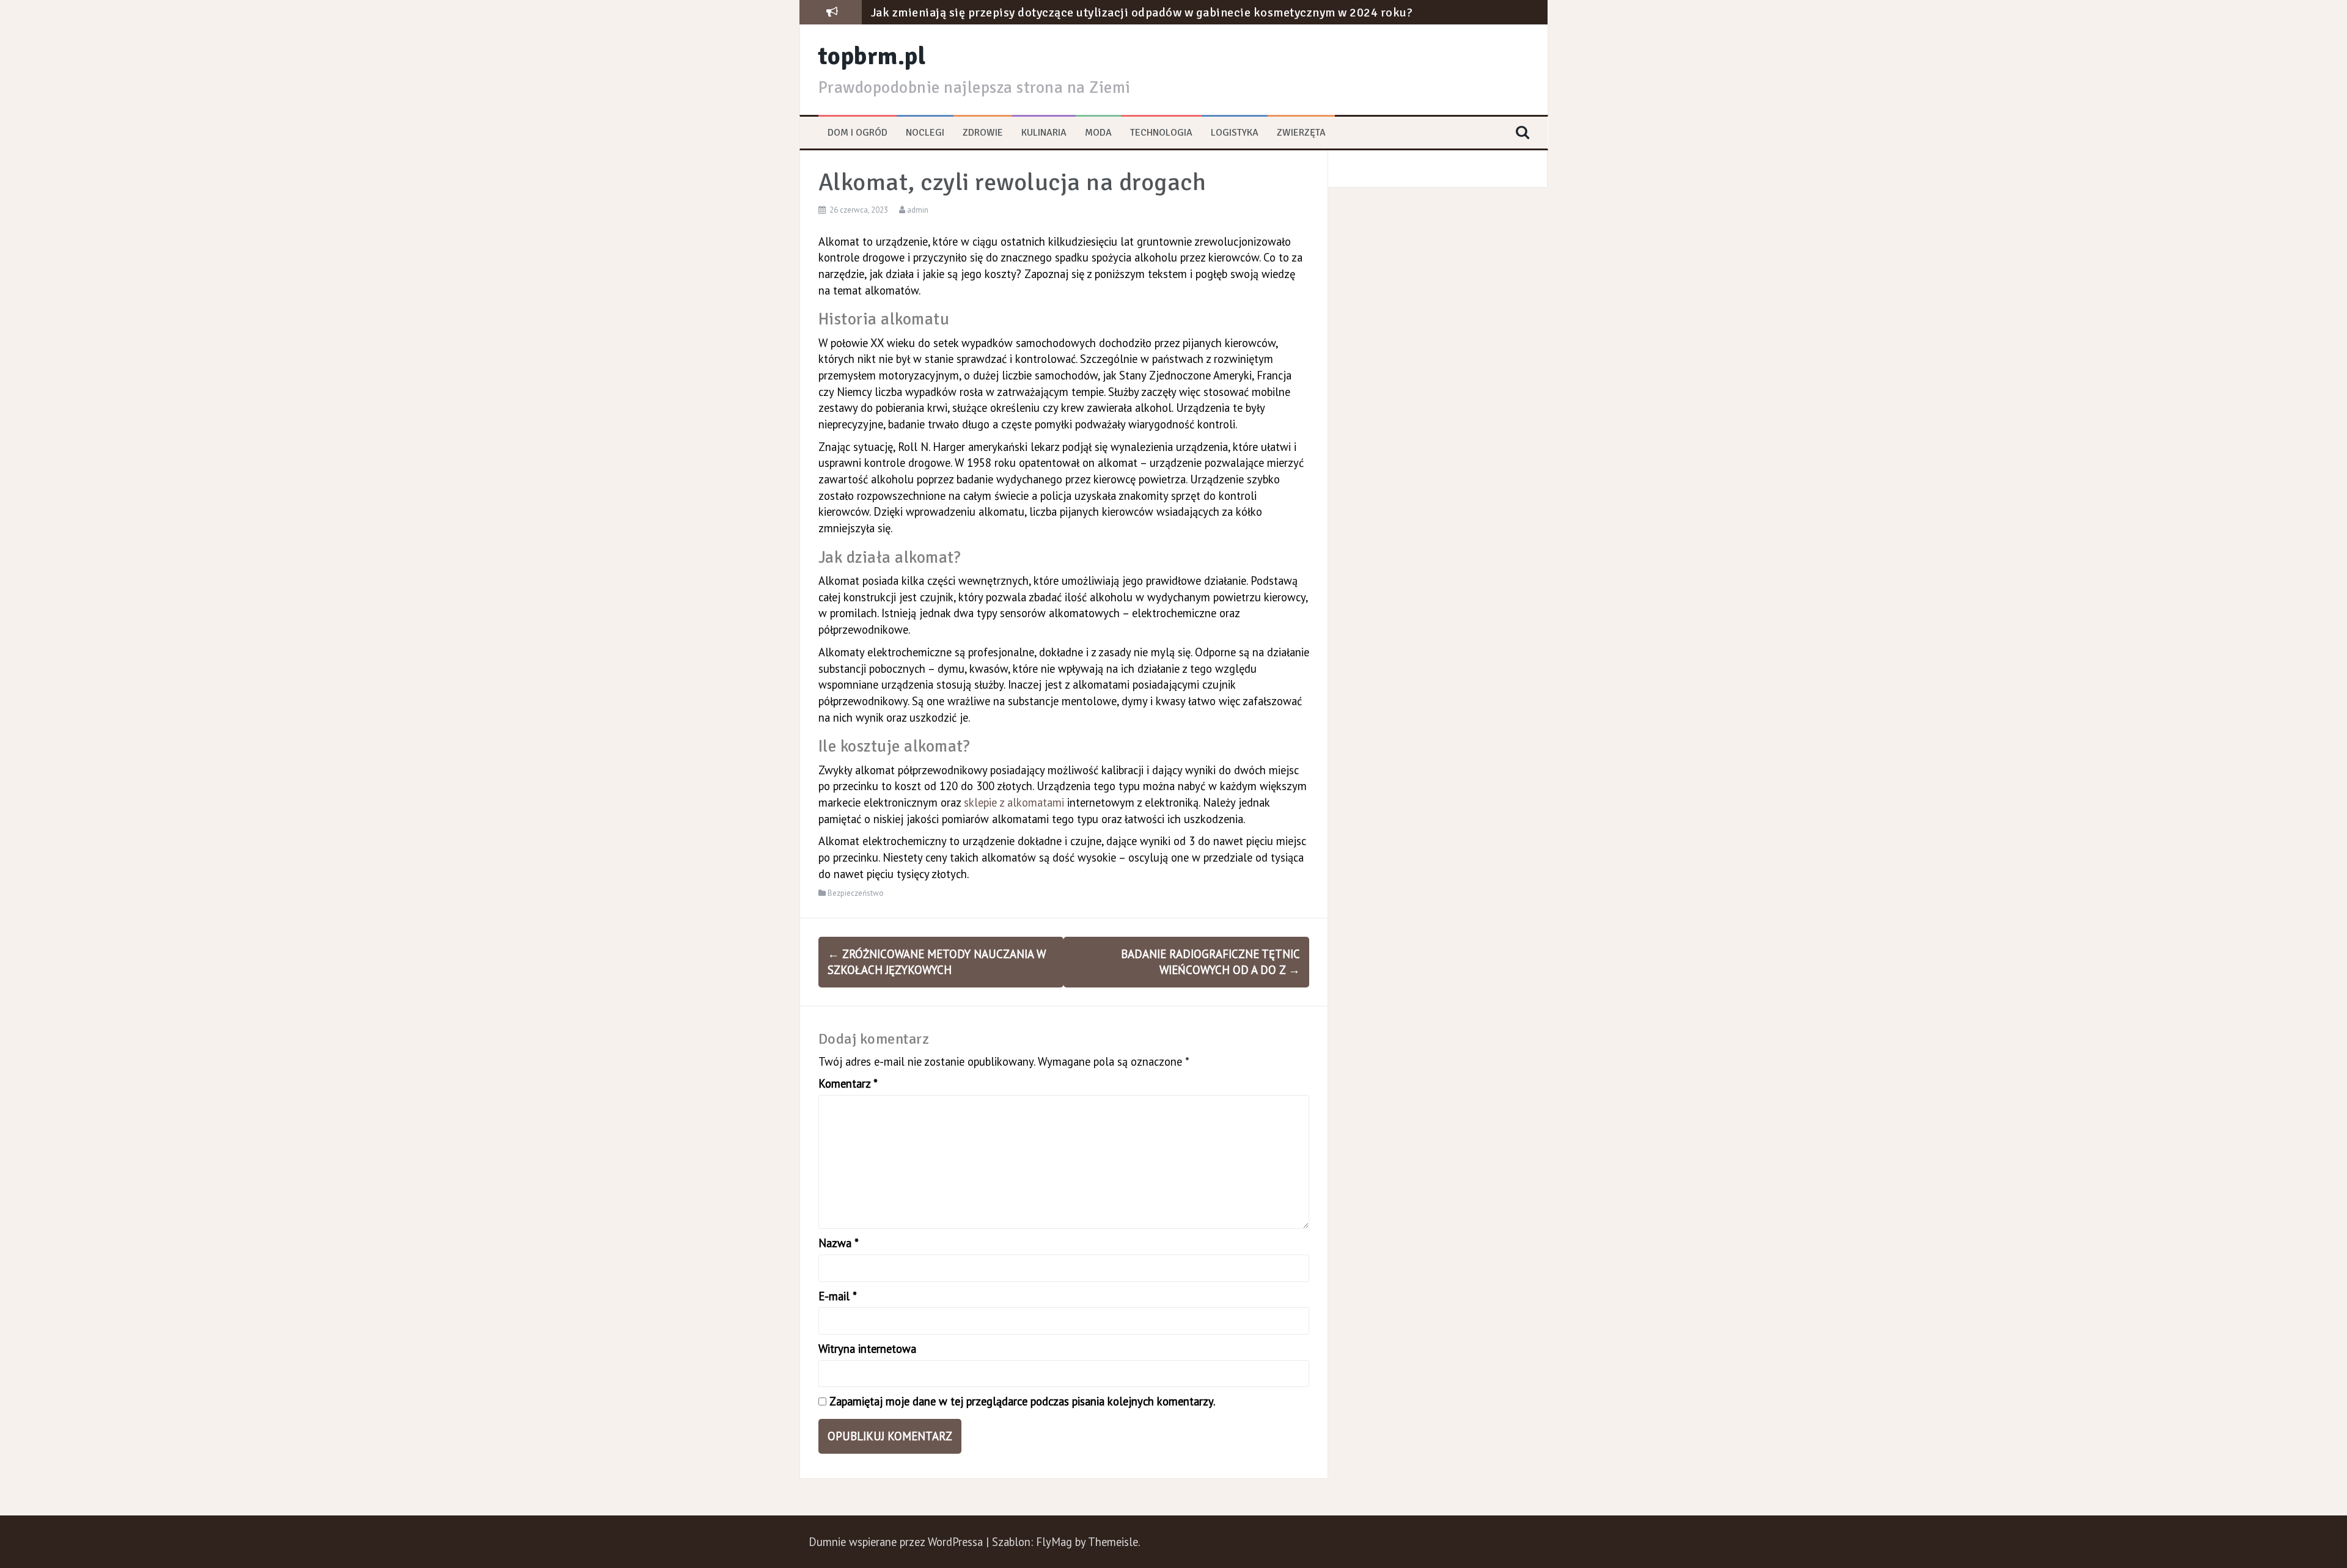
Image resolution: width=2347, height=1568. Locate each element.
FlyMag (1054, 1542)
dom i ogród (858, 133)
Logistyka (1235, 133)
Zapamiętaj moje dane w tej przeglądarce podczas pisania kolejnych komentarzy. (1022, 1401)
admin (918, 210)
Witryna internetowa (867, 1349)
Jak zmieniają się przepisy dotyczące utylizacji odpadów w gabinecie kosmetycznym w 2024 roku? (1142, 13)
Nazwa (839, 1243)
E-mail (838, 1296)
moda (1098, 133)
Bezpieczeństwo (856, 893)
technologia (1161, 133)
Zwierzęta (1301, 133)
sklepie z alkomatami (1014, 802)
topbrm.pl (872, 56)
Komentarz (848, 1083)
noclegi (925, 133)
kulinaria (1044, 133)
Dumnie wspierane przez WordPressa (897, 1542)
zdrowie (983, 133)
